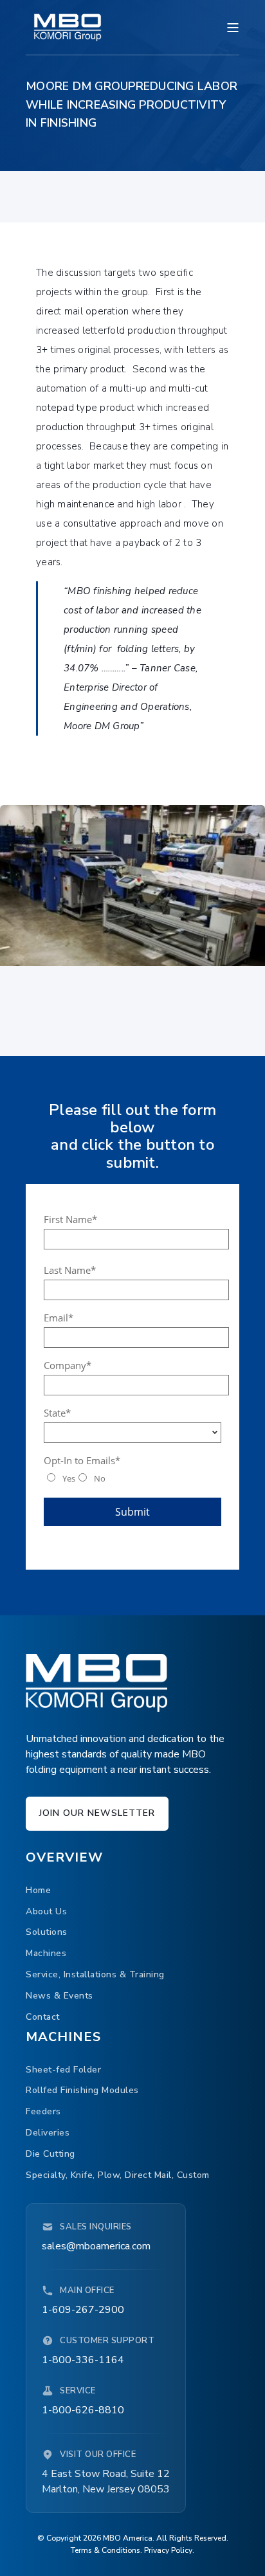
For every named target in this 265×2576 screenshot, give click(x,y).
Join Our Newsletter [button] (97, 1813)
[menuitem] (38, 1890)
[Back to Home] (68, 27)
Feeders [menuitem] (43, 2111)
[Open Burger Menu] (233, 28)
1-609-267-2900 (83, 2310)
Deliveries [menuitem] (48, 2133)
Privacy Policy (168, 2550)
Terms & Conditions (105, 2550)
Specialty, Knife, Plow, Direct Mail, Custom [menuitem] (118, 2175)
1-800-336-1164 (83, 2360)
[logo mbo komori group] (96, 1683)
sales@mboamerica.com (96, 2246)
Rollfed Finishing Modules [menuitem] (82, 2090)
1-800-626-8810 (83, 2410)
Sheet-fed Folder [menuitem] (63, 2070)
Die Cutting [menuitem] (50, 2154)
